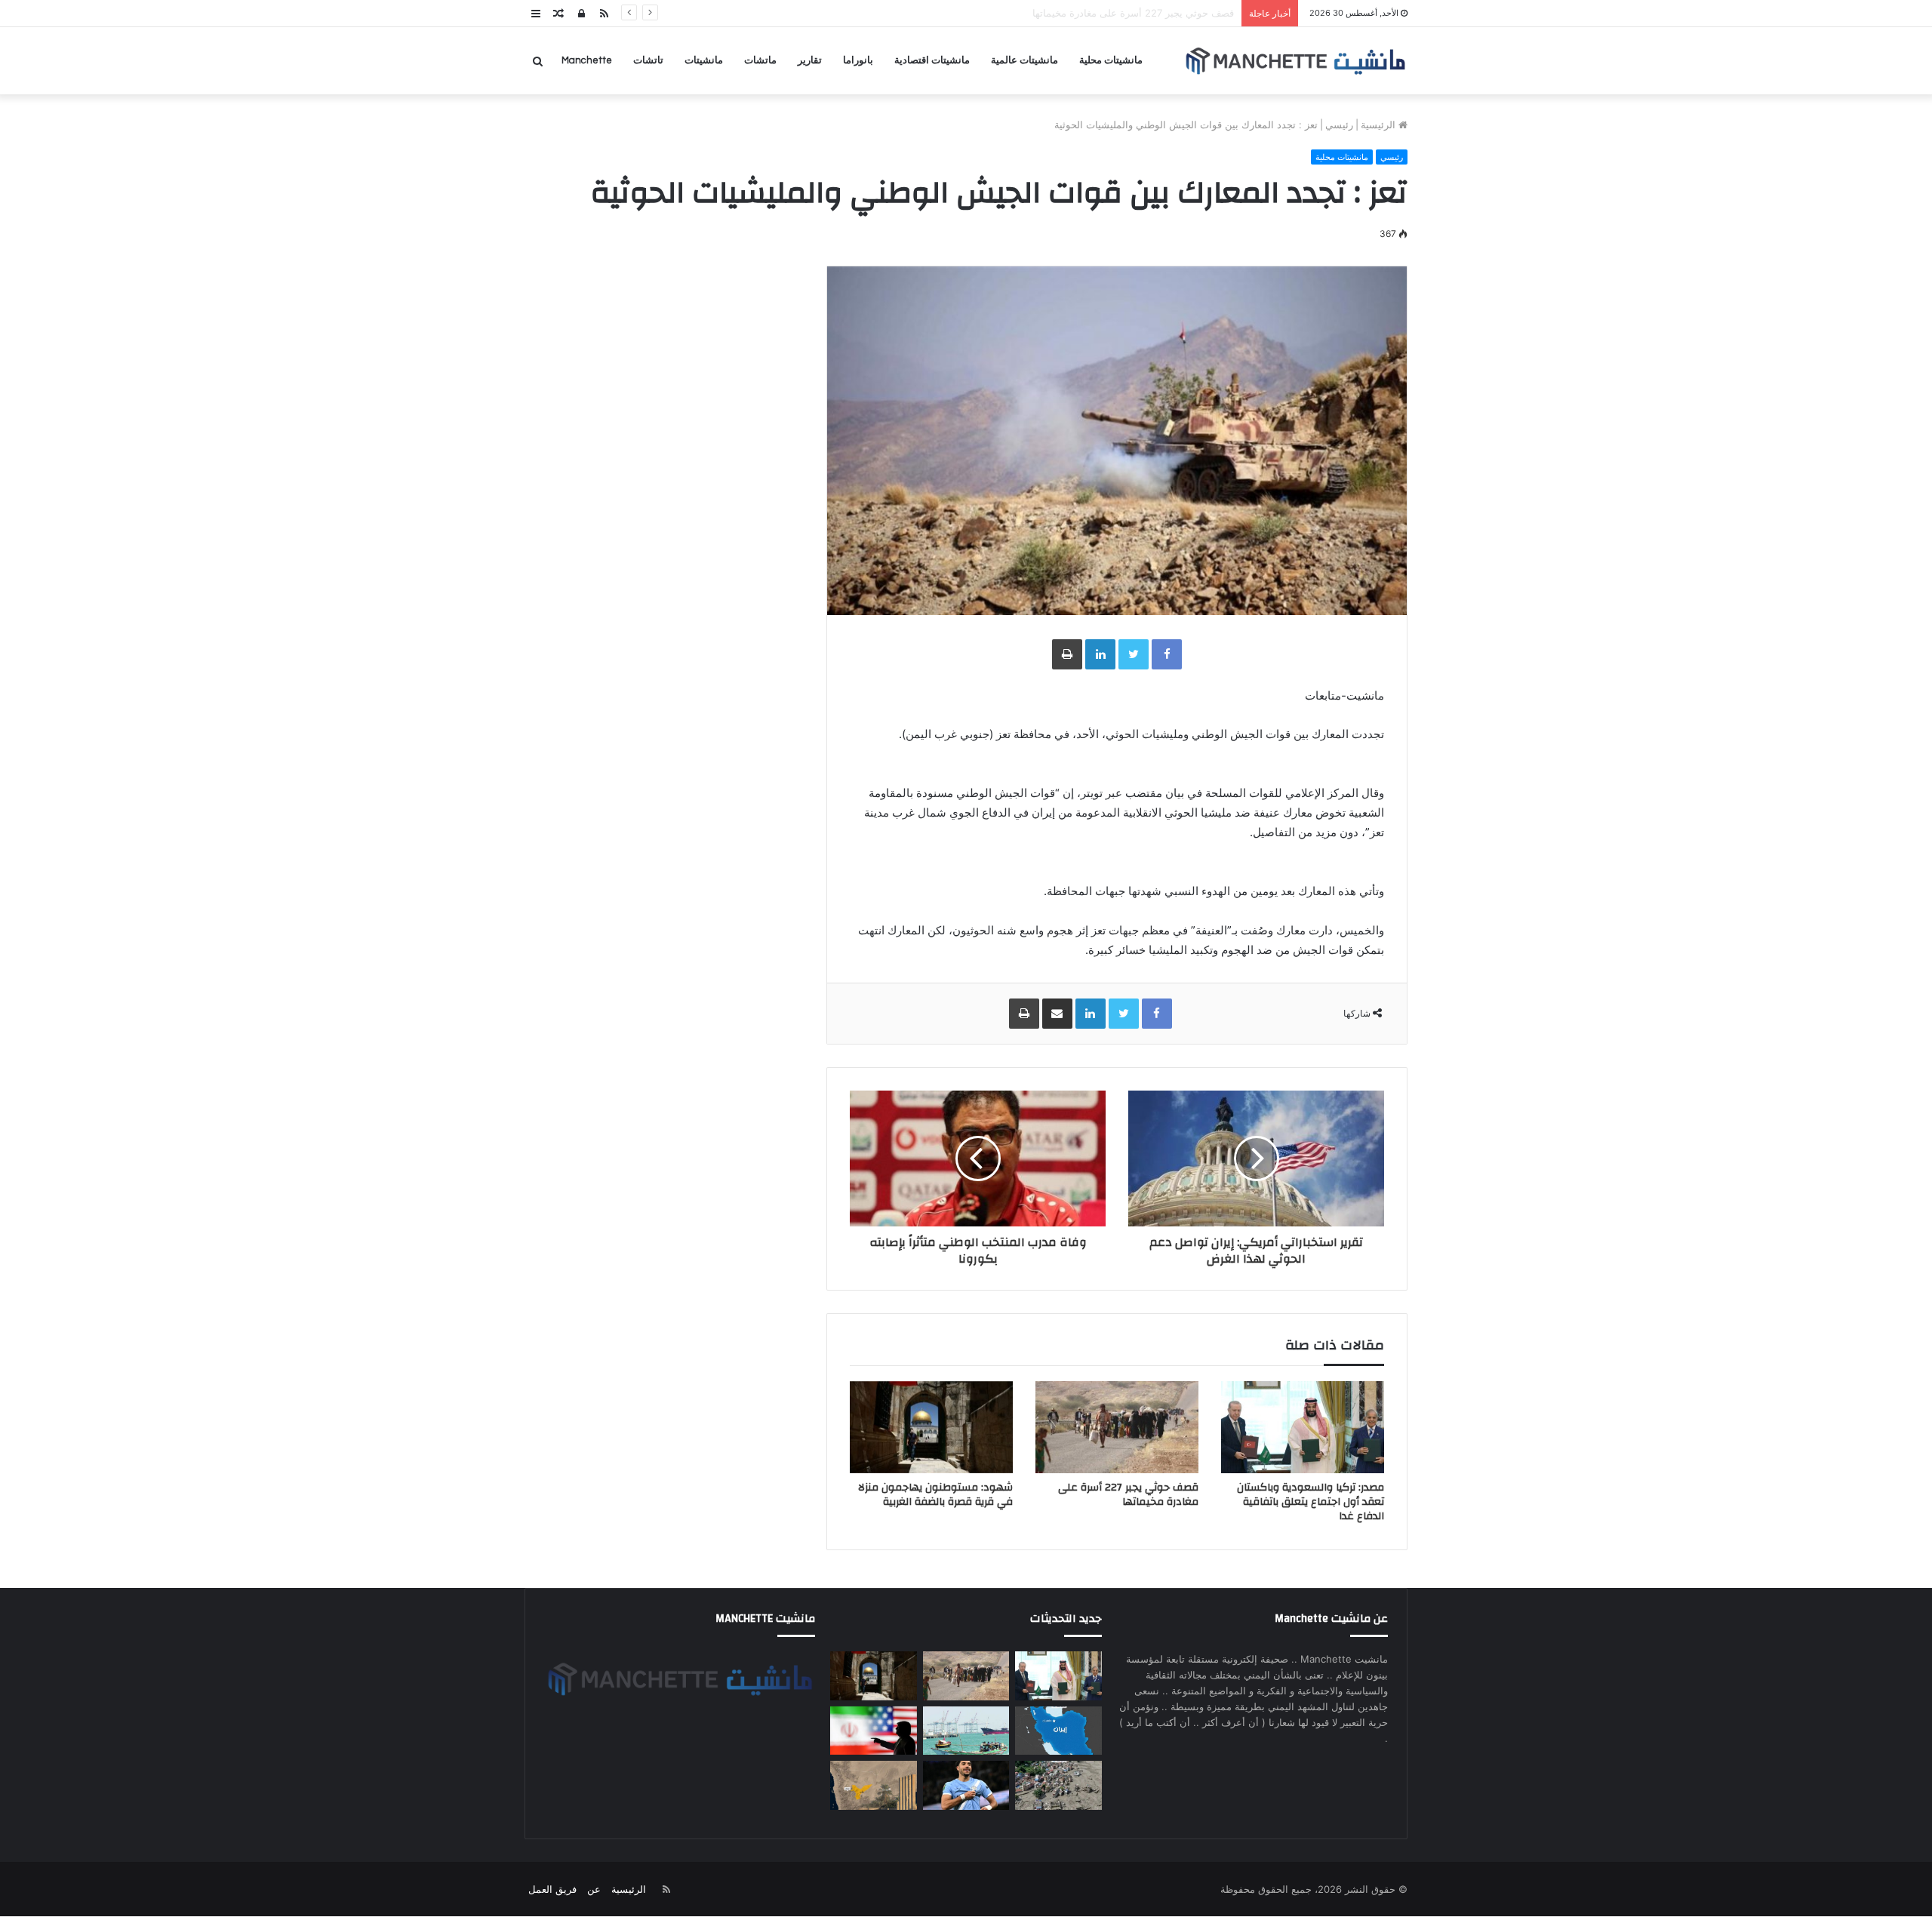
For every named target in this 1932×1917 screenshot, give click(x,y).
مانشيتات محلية (1111, 60)
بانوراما (858, 60)
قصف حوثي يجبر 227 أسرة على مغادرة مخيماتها (1128, 1495)
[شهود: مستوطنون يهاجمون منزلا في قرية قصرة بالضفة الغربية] (931, 1427)
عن (594, 1889)
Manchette (587, 60)
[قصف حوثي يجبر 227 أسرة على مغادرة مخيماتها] (1117, 1427)
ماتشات (760, 60)
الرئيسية (1380, 125)
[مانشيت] (1295, 61)
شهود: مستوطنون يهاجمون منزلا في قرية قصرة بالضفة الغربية (1104, 13)
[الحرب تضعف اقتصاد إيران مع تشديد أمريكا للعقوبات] (1058, 1731)
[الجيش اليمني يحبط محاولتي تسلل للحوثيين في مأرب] (873, 1785)
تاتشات (648, 60)
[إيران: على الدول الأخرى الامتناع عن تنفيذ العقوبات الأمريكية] (873, 1731)
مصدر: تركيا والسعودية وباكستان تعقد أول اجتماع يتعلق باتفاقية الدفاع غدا (1311, 1502)
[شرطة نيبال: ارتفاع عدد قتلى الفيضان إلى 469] (1058, 1785)
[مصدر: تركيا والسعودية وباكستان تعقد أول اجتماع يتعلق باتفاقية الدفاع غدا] (1303, 1427)
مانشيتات (704, 60)
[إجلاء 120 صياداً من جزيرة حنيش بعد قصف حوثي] (966, 1731)
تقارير (810, 60)
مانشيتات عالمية (1024, 60)
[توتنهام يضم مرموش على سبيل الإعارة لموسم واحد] (966, 1785)
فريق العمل (552, 1889)
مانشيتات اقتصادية (932, 60)
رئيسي (1339, 125)
